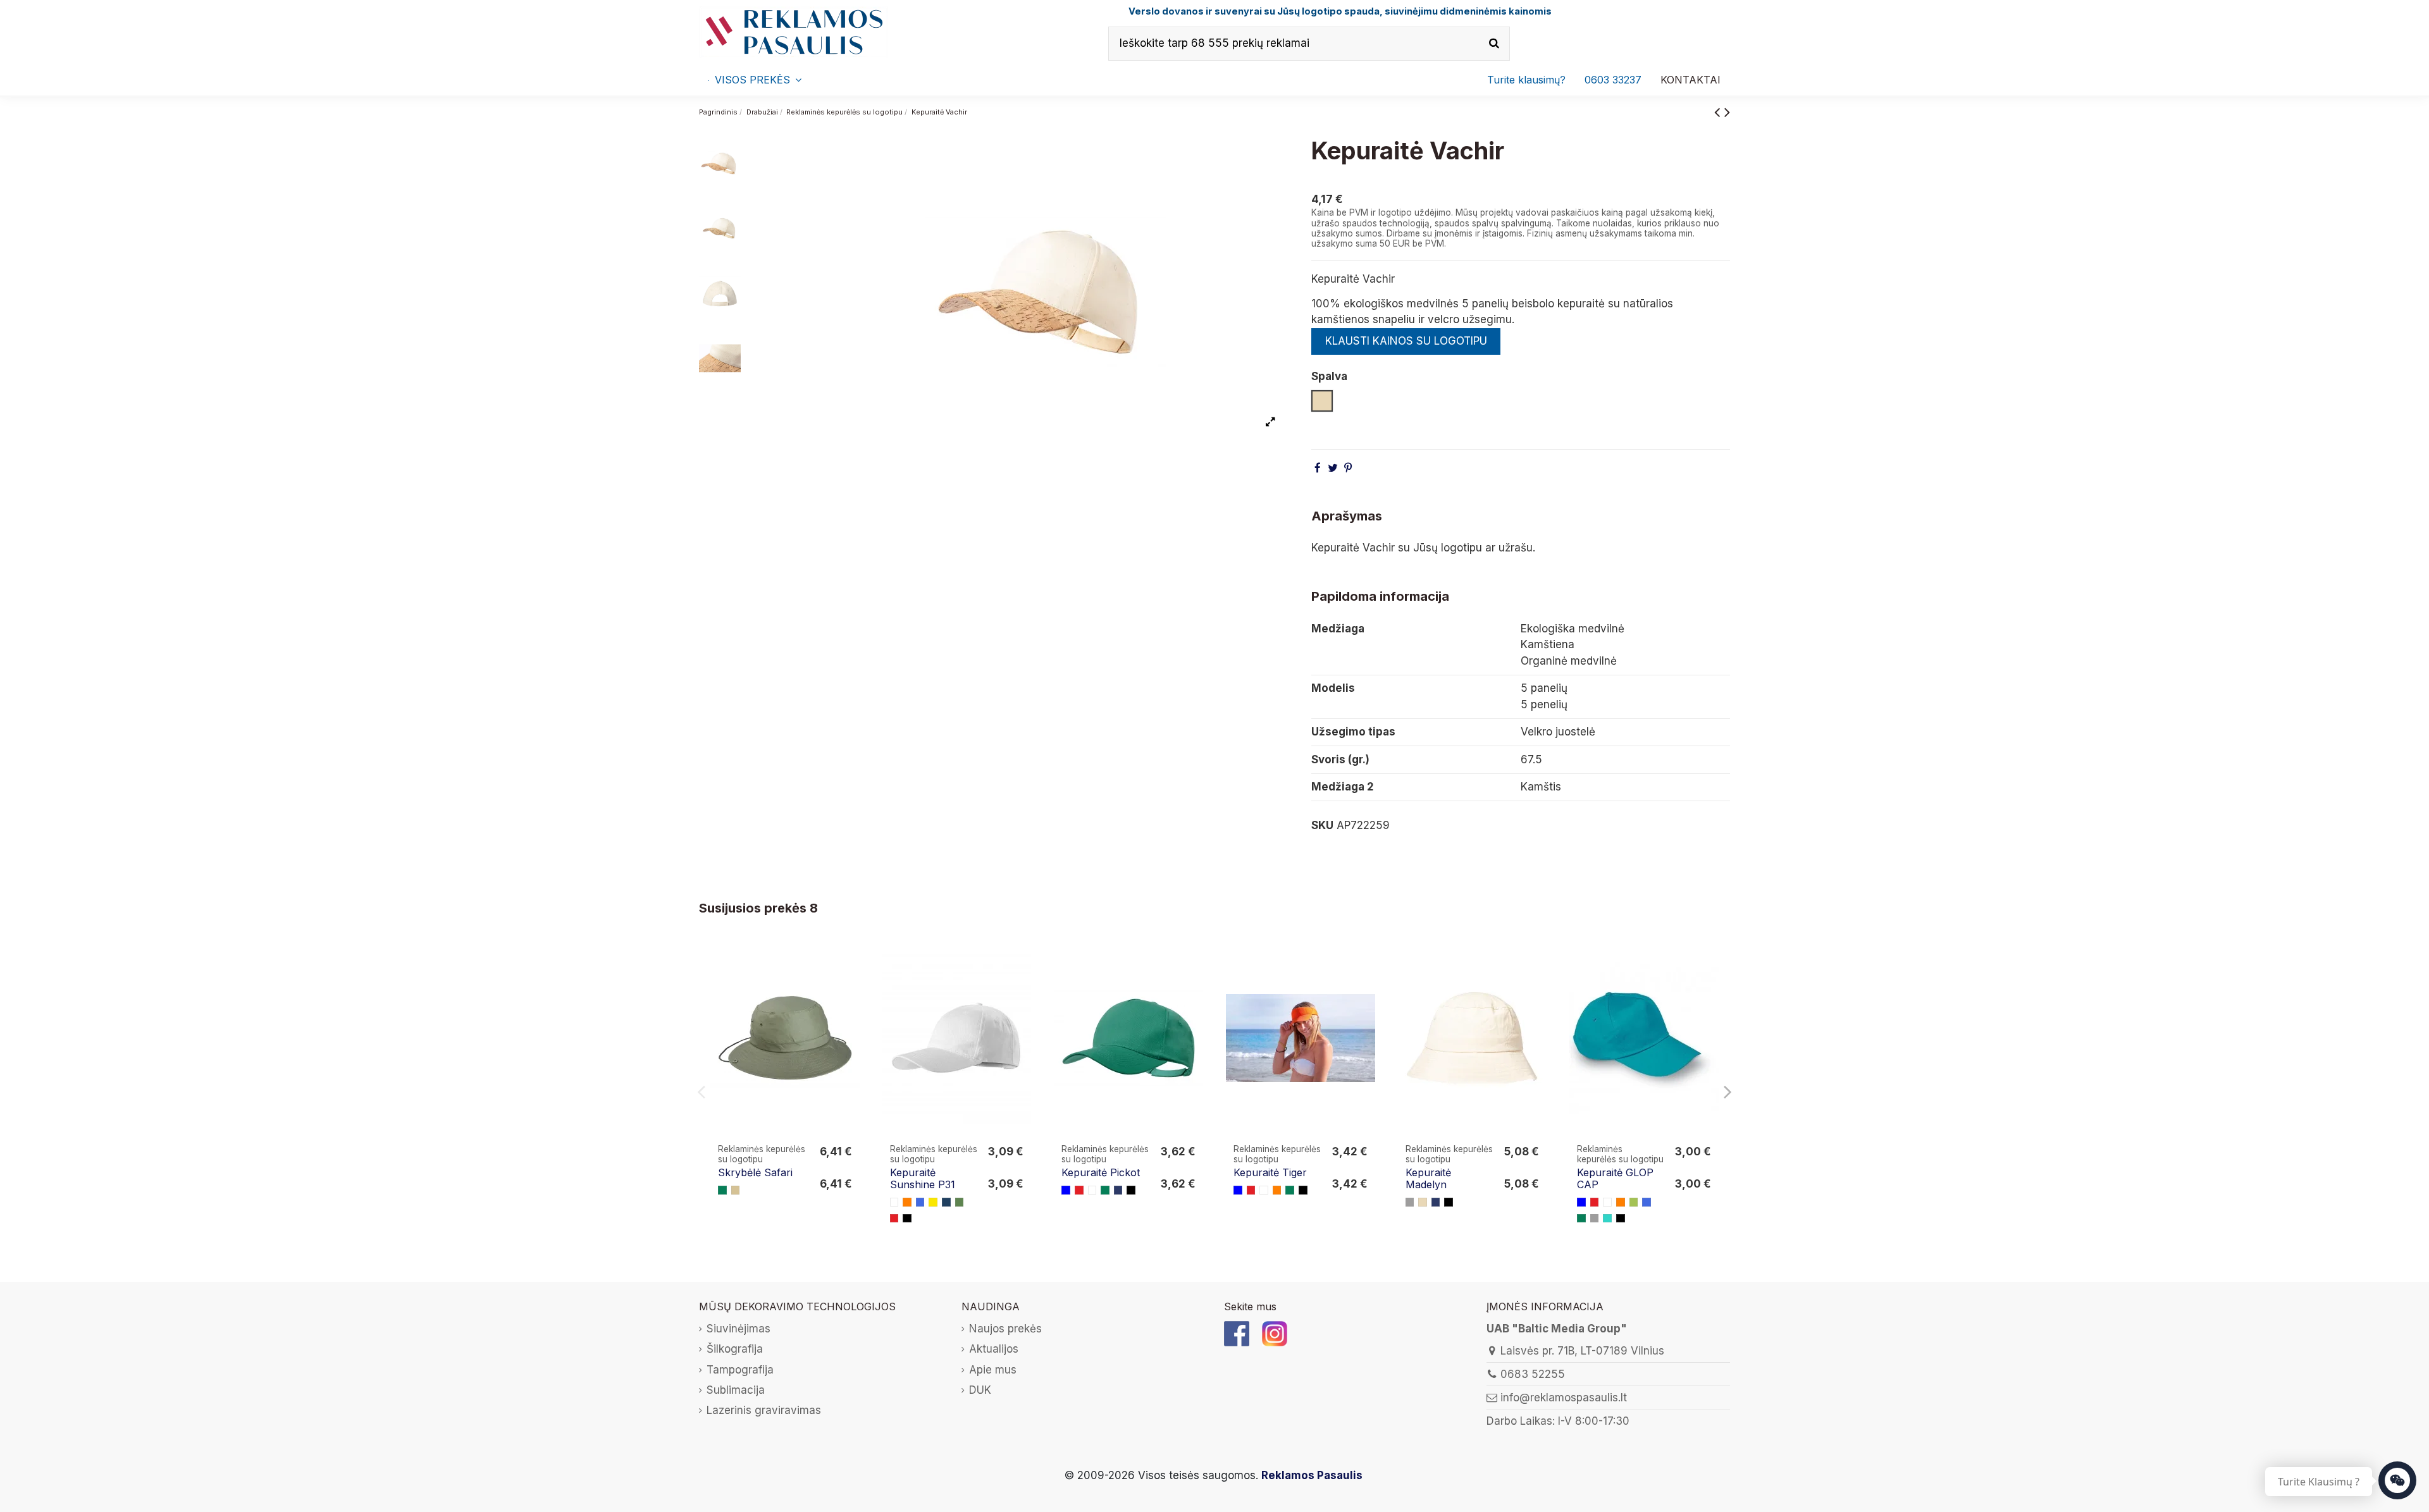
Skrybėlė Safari (755, 1172)
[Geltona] (933, 1202)
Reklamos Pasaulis (1312, 1475)
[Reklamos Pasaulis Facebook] (1237, 1333)
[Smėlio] (736, 1190)
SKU (1322, 825)
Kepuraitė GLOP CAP (1615, 1178)
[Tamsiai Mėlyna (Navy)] (946, 1202)
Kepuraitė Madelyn (1428, 1178)
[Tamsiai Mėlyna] (1118, 1190)
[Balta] (894, 1202)
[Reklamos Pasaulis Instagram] (1275, 1333)
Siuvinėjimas (739, 1329)
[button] (1613, 80)
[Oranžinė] (907, 1202)
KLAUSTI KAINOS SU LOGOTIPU (1406, 341)
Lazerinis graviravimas (764, 1410)
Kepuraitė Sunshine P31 (923, 1178)
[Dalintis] (1318, 468)
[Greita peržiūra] (851, 987)
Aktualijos (994, 1349)
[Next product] (1727, 112)
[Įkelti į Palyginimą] (851, 963)
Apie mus (993, 1370)
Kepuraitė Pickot (1101, 1172)
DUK (980, 1390)
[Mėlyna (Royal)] (920, 1202)
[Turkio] (1607, 1219)
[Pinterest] (1348, 468)
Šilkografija (735, 1349)
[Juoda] (907, 1219)
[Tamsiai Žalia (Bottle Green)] (960, 1202)
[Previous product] (1719, 112)
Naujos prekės (1005, 1329)
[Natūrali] (1423, 1202)
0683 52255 (1533, 1374)
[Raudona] (894, 1219)
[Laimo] (1634, 1202)
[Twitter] (1333, 468)
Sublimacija (736, 1390)
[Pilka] (1410, 1202)
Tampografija (740, 1370)
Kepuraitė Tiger (1270, 1172)
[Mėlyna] (1066, 1190)
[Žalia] (722, 1190)
